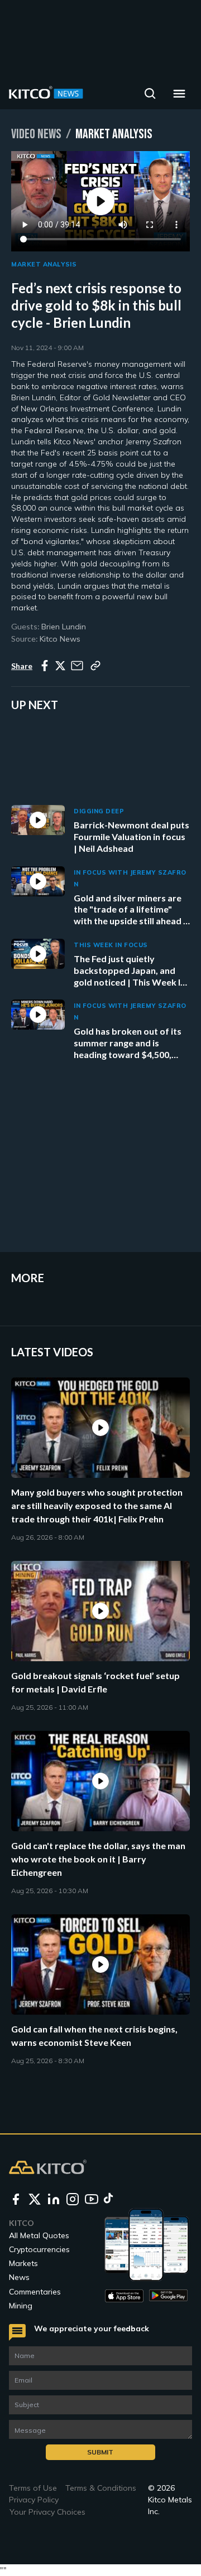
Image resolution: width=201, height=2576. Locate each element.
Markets (23, 2263)
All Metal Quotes (39, 2235)
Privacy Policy (34, 2500)
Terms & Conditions (101, 2488)
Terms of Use (33, 2488)
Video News (36, 134)
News (19, 2277)
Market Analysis (44, 264)
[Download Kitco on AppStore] (124, 2296)
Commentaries (35, 2292)
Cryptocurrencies (39, 2249)
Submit (100, 2452)
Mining (21, 2306)
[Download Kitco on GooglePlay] (168, 2296)
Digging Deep (99, 811)
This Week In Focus (111, 945)
